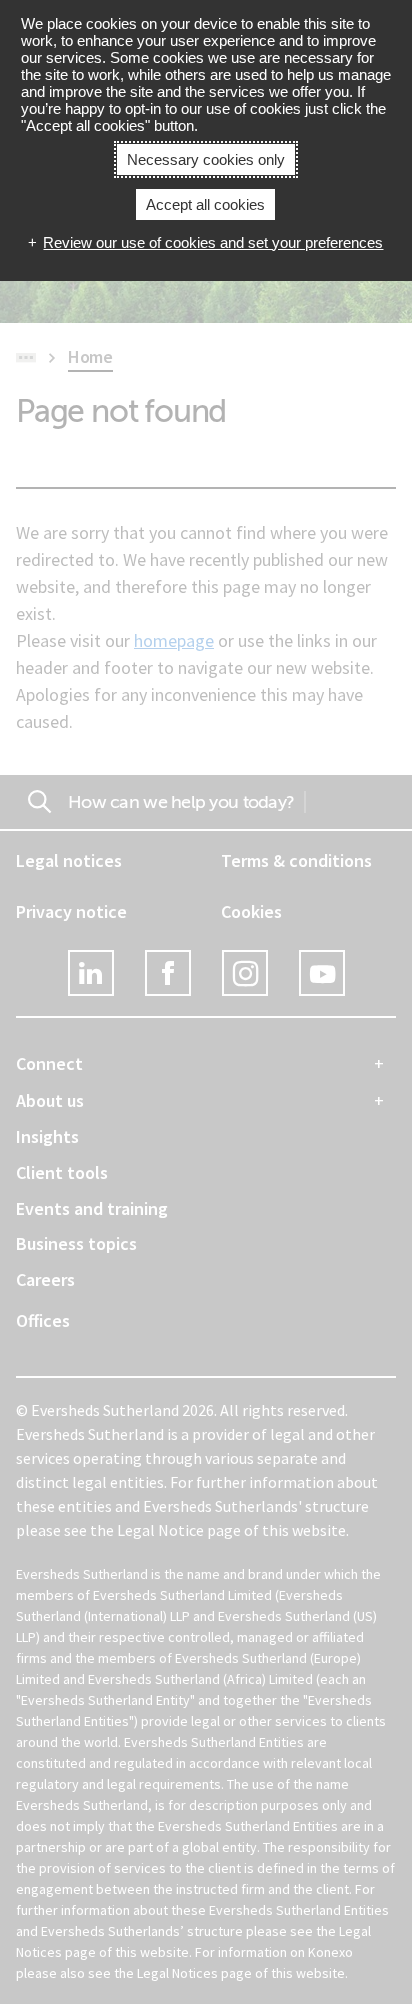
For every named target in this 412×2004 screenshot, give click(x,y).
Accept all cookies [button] (205, 204)
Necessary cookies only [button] (206, 159)
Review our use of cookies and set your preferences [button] (213, 242)
